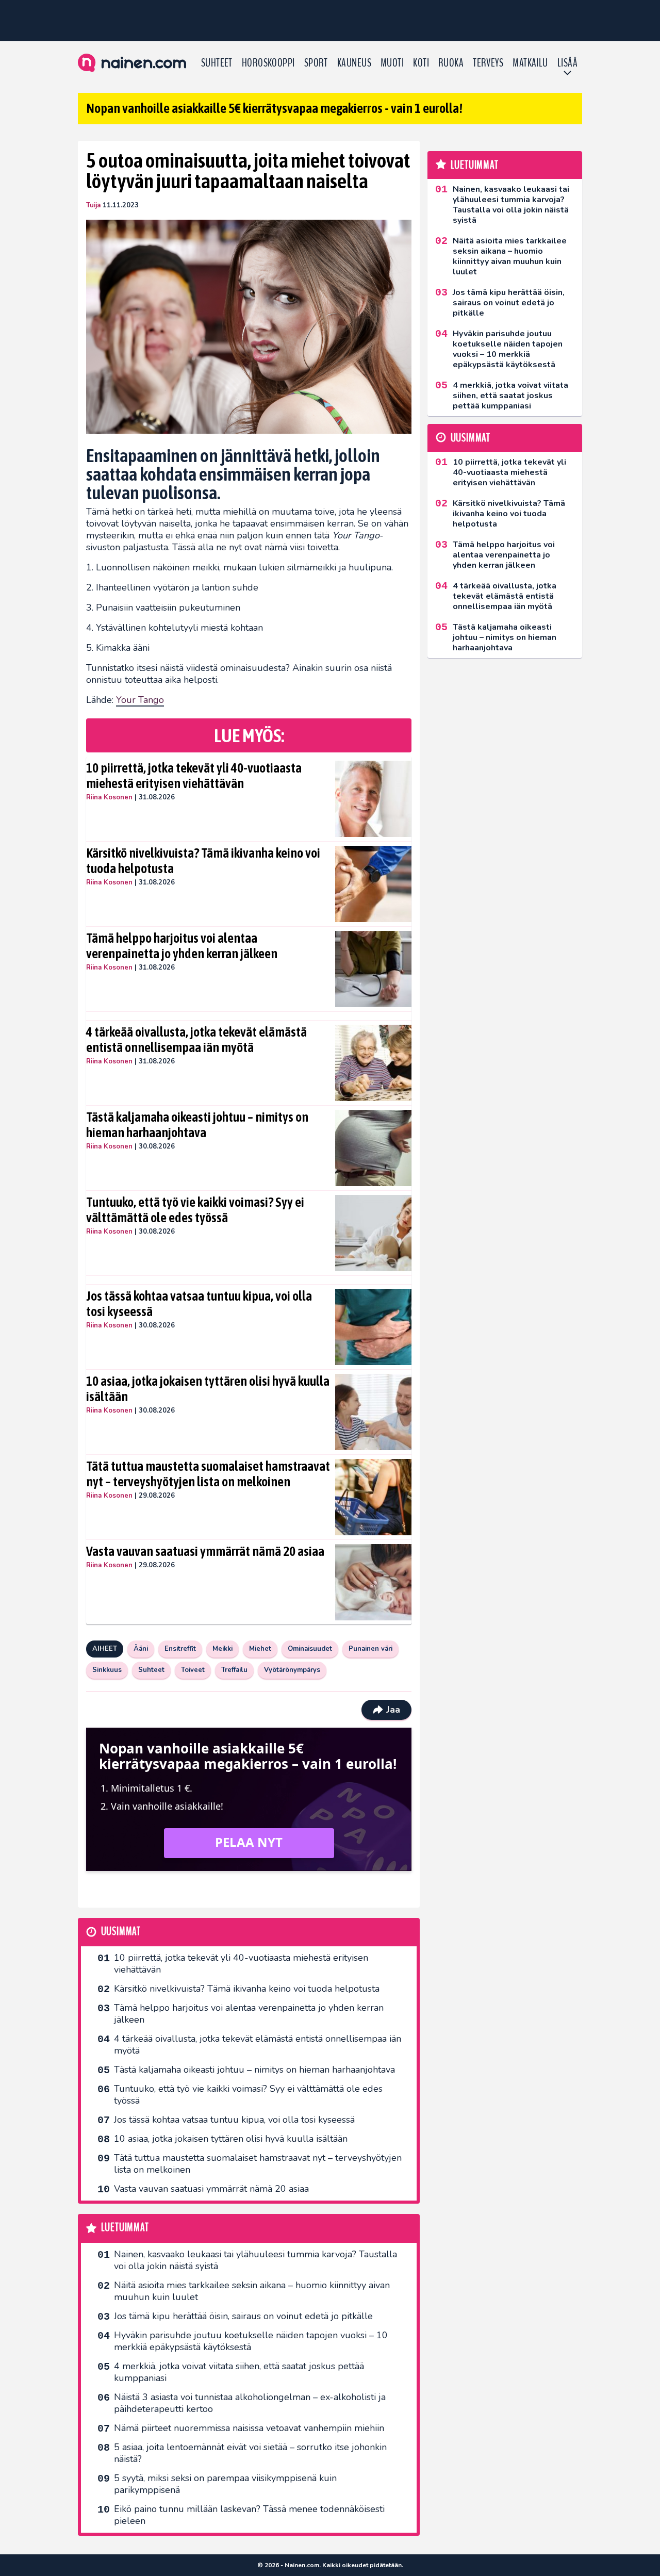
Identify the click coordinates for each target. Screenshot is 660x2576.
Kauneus (354, 63)
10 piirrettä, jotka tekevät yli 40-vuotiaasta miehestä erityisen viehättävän (194, 776)
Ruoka (451, 63)
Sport (316, 63)
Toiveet (193, 1670)
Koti (421, 63)
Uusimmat (121, 1932)
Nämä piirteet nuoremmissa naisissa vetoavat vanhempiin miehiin (249, 2428)
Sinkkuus (107, 1670)
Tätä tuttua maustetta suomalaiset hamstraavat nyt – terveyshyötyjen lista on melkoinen (208, 1474)
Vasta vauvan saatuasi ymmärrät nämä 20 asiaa (205, 1551)
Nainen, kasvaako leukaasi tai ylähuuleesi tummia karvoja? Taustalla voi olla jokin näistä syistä (255, 2260)
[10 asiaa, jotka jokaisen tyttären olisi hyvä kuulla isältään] (373, 1412)
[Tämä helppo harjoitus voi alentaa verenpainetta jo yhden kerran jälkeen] (373, 969)
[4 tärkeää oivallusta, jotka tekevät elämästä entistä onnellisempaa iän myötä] (373, 1063)
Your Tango (140, 700)
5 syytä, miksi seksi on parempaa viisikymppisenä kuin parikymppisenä (225, 2484)
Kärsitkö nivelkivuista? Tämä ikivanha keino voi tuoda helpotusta (203, 861)
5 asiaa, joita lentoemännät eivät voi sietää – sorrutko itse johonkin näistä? (250, 2453)
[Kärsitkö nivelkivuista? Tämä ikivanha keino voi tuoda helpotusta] (373, 884)
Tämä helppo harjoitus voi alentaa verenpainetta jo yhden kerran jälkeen (182, 946)
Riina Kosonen (109, 797)
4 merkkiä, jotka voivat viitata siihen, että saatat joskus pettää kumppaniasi (239, 2372)
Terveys (488, 63)
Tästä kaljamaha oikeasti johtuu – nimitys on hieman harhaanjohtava (197, 1125)
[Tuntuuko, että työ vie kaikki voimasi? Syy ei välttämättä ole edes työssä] (373, 1233)
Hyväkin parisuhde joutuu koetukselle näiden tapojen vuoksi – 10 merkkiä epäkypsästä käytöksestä (251, 2341)
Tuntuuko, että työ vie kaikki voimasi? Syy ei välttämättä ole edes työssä (195, 1210)
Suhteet (217, 63)
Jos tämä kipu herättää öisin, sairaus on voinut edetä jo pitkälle (243, 2316)
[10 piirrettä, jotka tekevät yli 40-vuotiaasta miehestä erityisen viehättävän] (373, 799)
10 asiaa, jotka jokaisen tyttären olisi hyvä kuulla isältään (208, 1389)
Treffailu (234, 1670)
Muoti (392, 63)
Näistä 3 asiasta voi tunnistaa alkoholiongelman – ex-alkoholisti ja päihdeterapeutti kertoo (250, 2403)
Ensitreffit (180, 1649)
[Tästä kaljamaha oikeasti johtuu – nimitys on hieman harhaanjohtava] (373, 1148)
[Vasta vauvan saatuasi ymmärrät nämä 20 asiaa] (373, 1582)
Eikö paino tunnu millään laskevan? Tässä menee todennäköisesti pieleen (249, 2515)
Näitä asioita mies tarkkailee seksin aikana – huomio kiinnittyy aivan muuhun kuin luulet (252, 2291)
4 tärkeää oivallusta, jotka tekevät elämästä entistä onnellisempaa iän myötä (196, 1040)
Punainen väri (370, 1649)
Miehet (260, 1649)
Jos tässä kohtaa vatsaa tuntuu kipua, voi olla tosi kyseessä (199, 1304)
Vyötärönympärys (292, 1670)
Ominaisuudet (310, 1649)
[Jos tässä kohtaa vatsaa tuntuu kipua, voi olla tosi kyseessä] (373, 1327)
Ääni (141, 1649)
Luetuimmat (125, 2228)
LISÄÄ (567, 63)
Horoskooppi (268, 63)
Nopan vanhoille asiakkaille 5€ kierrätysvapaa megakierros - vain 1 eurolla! (274, 108)
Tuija (93, 205)
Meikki (222, 1649)
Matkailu (530, 63)
